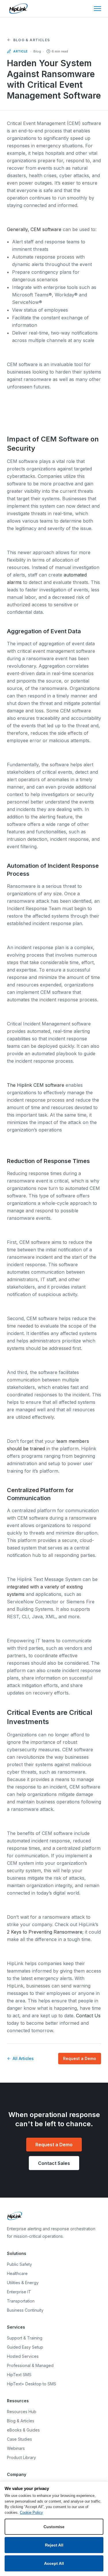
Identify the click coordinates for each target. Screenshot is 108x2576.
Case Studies (19, 2439)
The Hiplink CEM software (36, 1085)
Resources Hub (22, 2412)
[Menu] (97, 9)
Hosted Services (23, 2356)
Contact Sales (54, 2163)
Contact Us (88, 2016)
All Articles (23, 2058)
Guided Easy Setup (25, 2347)
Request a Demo (80, 2058)
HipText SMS (19, 2375)
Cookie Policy (31, 2513)
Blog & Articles (32, 40)
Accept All (54, 2563)
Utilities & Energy (23, 2283)
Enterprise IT (19, 2292)
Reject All (54, 2545)
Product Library (21, 2457)
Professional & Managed (30, 2365)
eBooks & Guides (23, 2430)
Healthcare (17, 2273)
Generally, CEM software (34, 229)
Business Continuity (25, 2310)
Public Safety (19, 2264)
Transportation (21, 2301)
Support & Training (25, 2338)
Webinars (16, 2448)
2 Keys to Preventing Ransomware (45, 1932)
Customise (54, 2527)
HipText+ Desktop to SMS (32, 2384)
